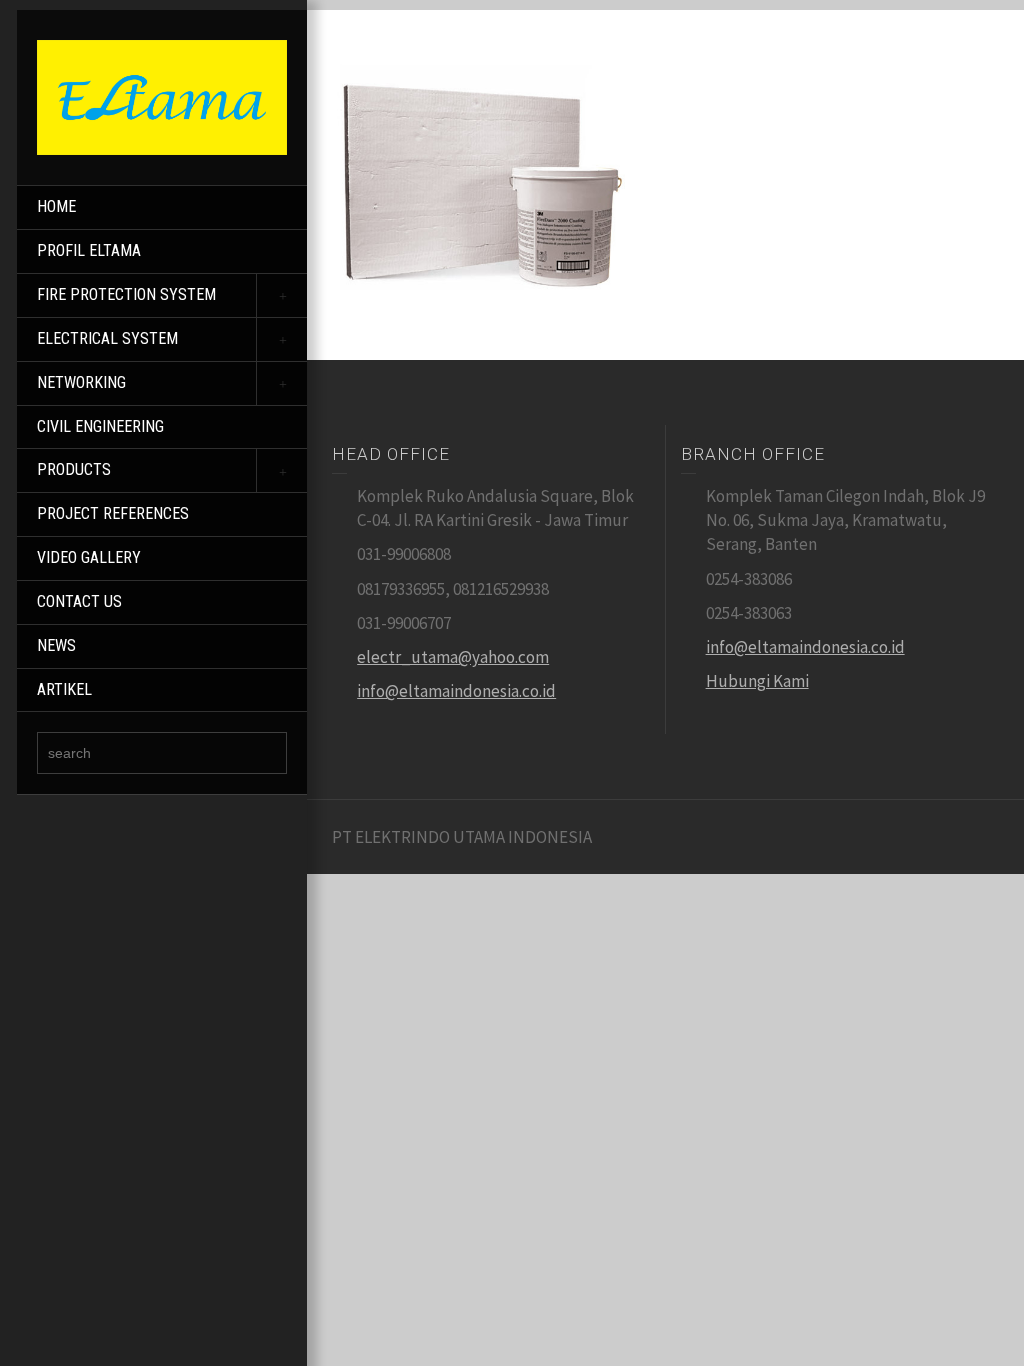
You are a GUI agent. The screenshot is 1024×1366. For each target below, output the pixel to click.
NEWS (56, 645)
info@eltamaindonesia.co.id (456, 691)
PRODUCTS (74, 469)
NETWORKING (81, 382)
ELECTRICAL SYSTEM (107, 338)
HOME (56, 206)
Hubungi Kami (757, 681)
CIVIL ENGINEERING (100, 426)
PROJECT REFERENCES (113, 513)
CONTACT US (79, 601)
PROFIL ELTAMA (89, 250)
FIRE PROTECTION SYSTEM (126, 294)
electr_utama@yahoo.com (453, 657)
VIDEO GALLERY (89, 557)
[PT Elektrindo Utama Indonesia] (162, 96)
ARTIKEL (64, 689)
